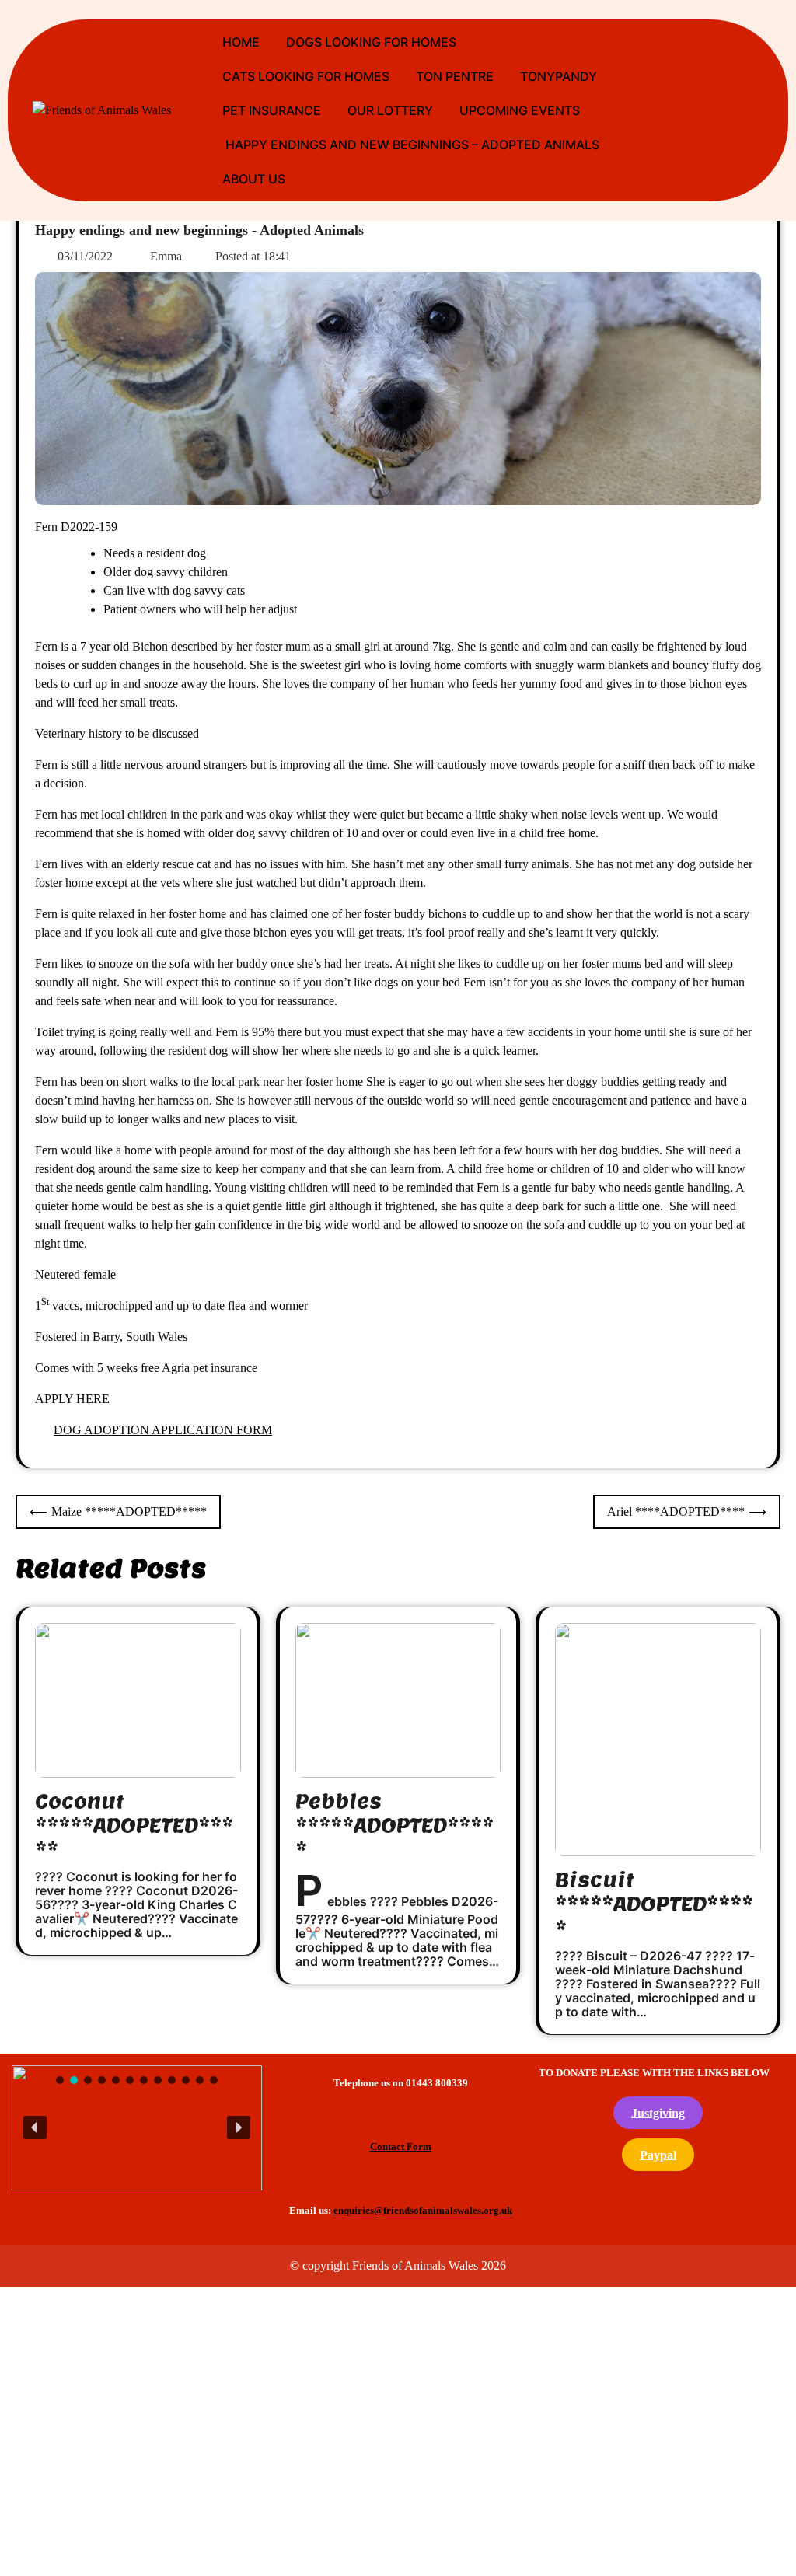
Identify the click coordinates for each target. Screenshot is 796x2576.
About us (254, 179)
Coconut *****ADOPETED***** (134, 1826)
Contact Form (401, 2147)
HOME (241, 42)
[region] (137, 2128)
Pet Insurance (272, 110)
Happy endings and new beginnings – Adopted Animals (411, 145)
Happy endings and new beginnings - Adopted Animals (199, 230)
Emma (166, 256)
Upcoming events (520, 110)
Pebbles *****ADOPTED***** (395, 1826)
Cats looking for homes (306, 76)
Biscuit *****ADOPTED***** (654, 1904)
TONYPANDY (559, 76)
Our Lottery (390, 110)
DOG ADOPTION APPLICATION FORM (163, 1430)
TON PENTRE (455, 76)
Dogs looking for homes (371, 42)
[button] (133, 2126)
